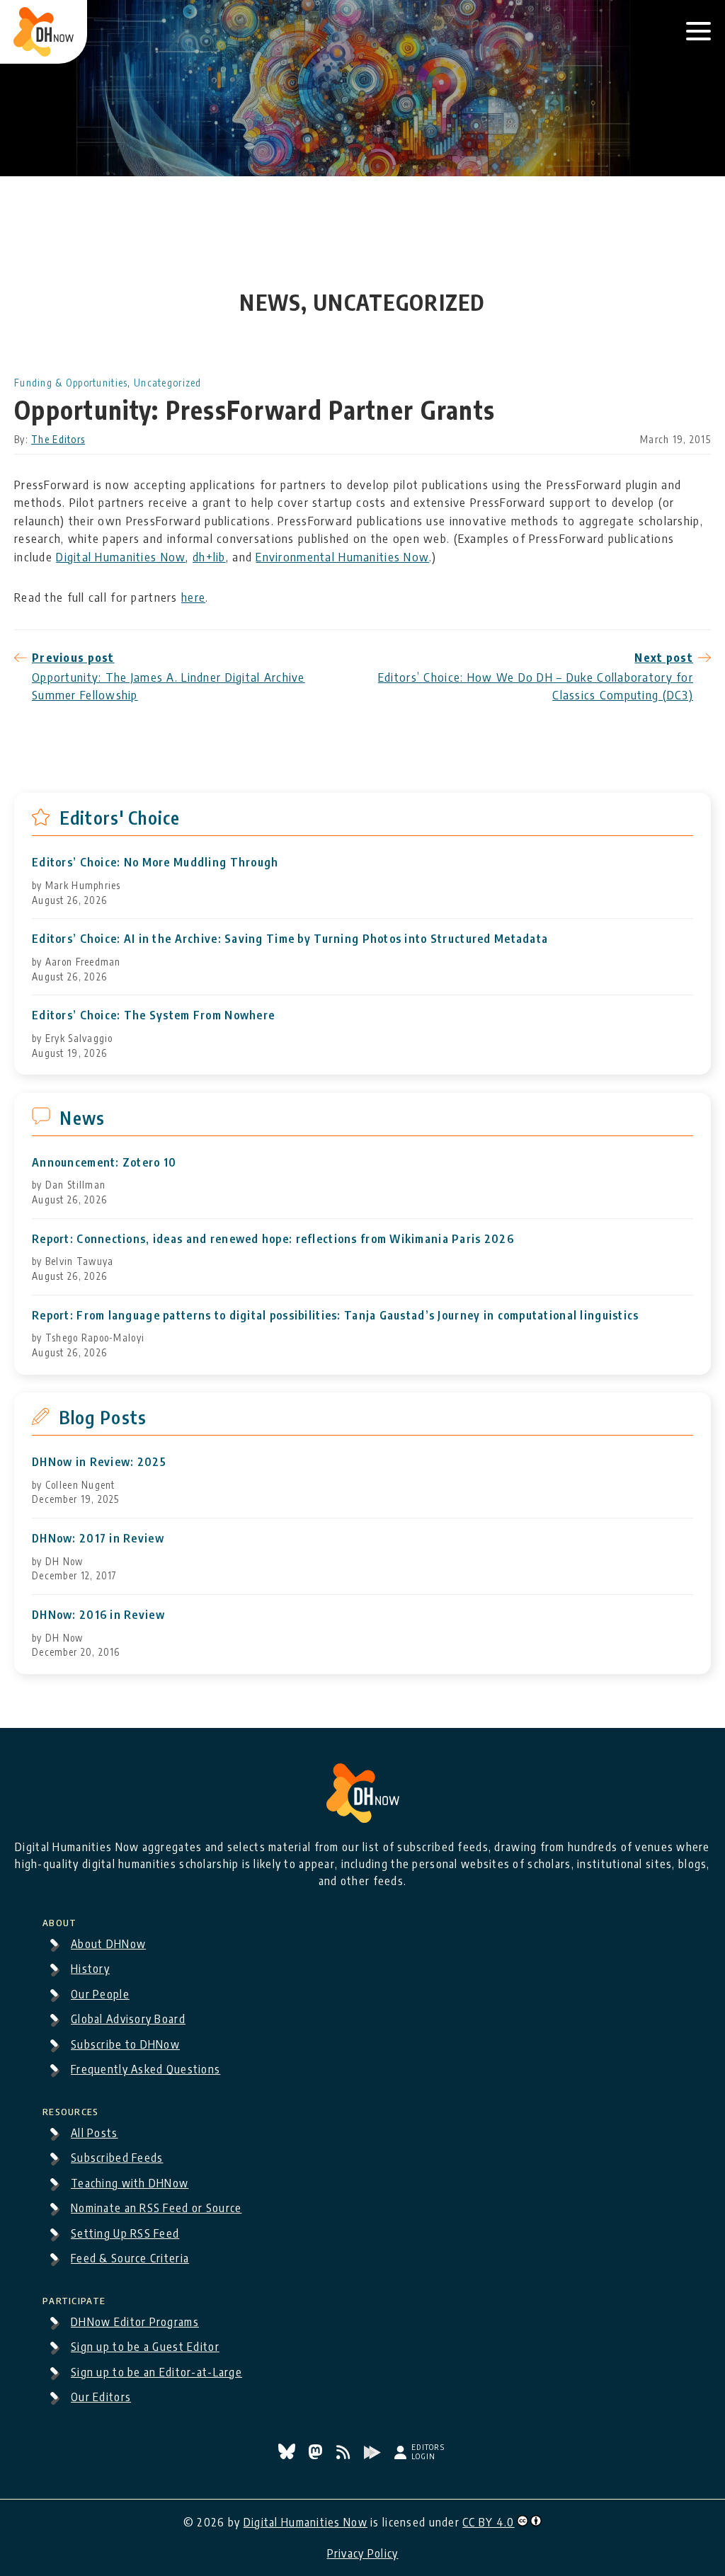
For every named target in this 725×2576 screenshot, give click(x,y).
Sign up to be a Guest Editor (145, 2347)
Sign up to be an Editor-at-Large (156, 2372)
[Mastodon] (317, 2455)
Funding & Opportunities (71, 383)
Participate (74, 2299)
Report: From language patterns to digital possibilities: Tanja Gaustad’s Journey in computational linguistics (336, 1316)
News (82, 1118)
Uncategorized (168, 383)
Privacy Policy (363, 2553)
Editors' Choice (120, 818)
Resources (71, 2110)
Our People (100, 1994)
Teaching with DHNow (130, 2183)
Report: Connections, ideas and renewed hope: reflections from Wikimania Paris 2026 (273, 1239)
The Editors (58, 439)
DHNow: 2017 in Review (98, 1539)
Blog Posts (103, 1417)
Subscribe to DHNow (125, 2044)
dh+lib (209, 556)
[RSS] (345, 2455)
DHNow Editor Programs (135, 2322)
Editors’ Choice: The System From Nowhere (153, 1015)
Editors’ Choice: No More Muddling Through (155, 863)
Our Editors (101, 2397)
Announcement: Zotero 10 (104, 1163)
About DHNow (108, 1944)
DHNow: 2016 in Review (98, 1615)
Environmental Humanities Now (342, 556)
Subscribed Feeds (117, 2158)
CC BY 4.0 (489, 2522)
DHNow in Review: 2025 (99, 1462)
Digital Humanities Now (121, 556)
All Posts (95, 2133)
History (90, 1969)
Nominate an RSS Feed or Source (156, 2208)
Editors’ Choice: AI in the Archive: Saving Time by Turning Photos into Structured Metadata (290, 939)
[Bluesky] (288, 2455)
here (193, 597)
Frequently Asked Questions (145, 2069)
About (59, 1920)
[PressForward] (374, 2455)
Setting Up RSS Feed (125, 2233)
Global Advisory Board (128, 2019)
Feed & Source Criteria (130, 2258)
